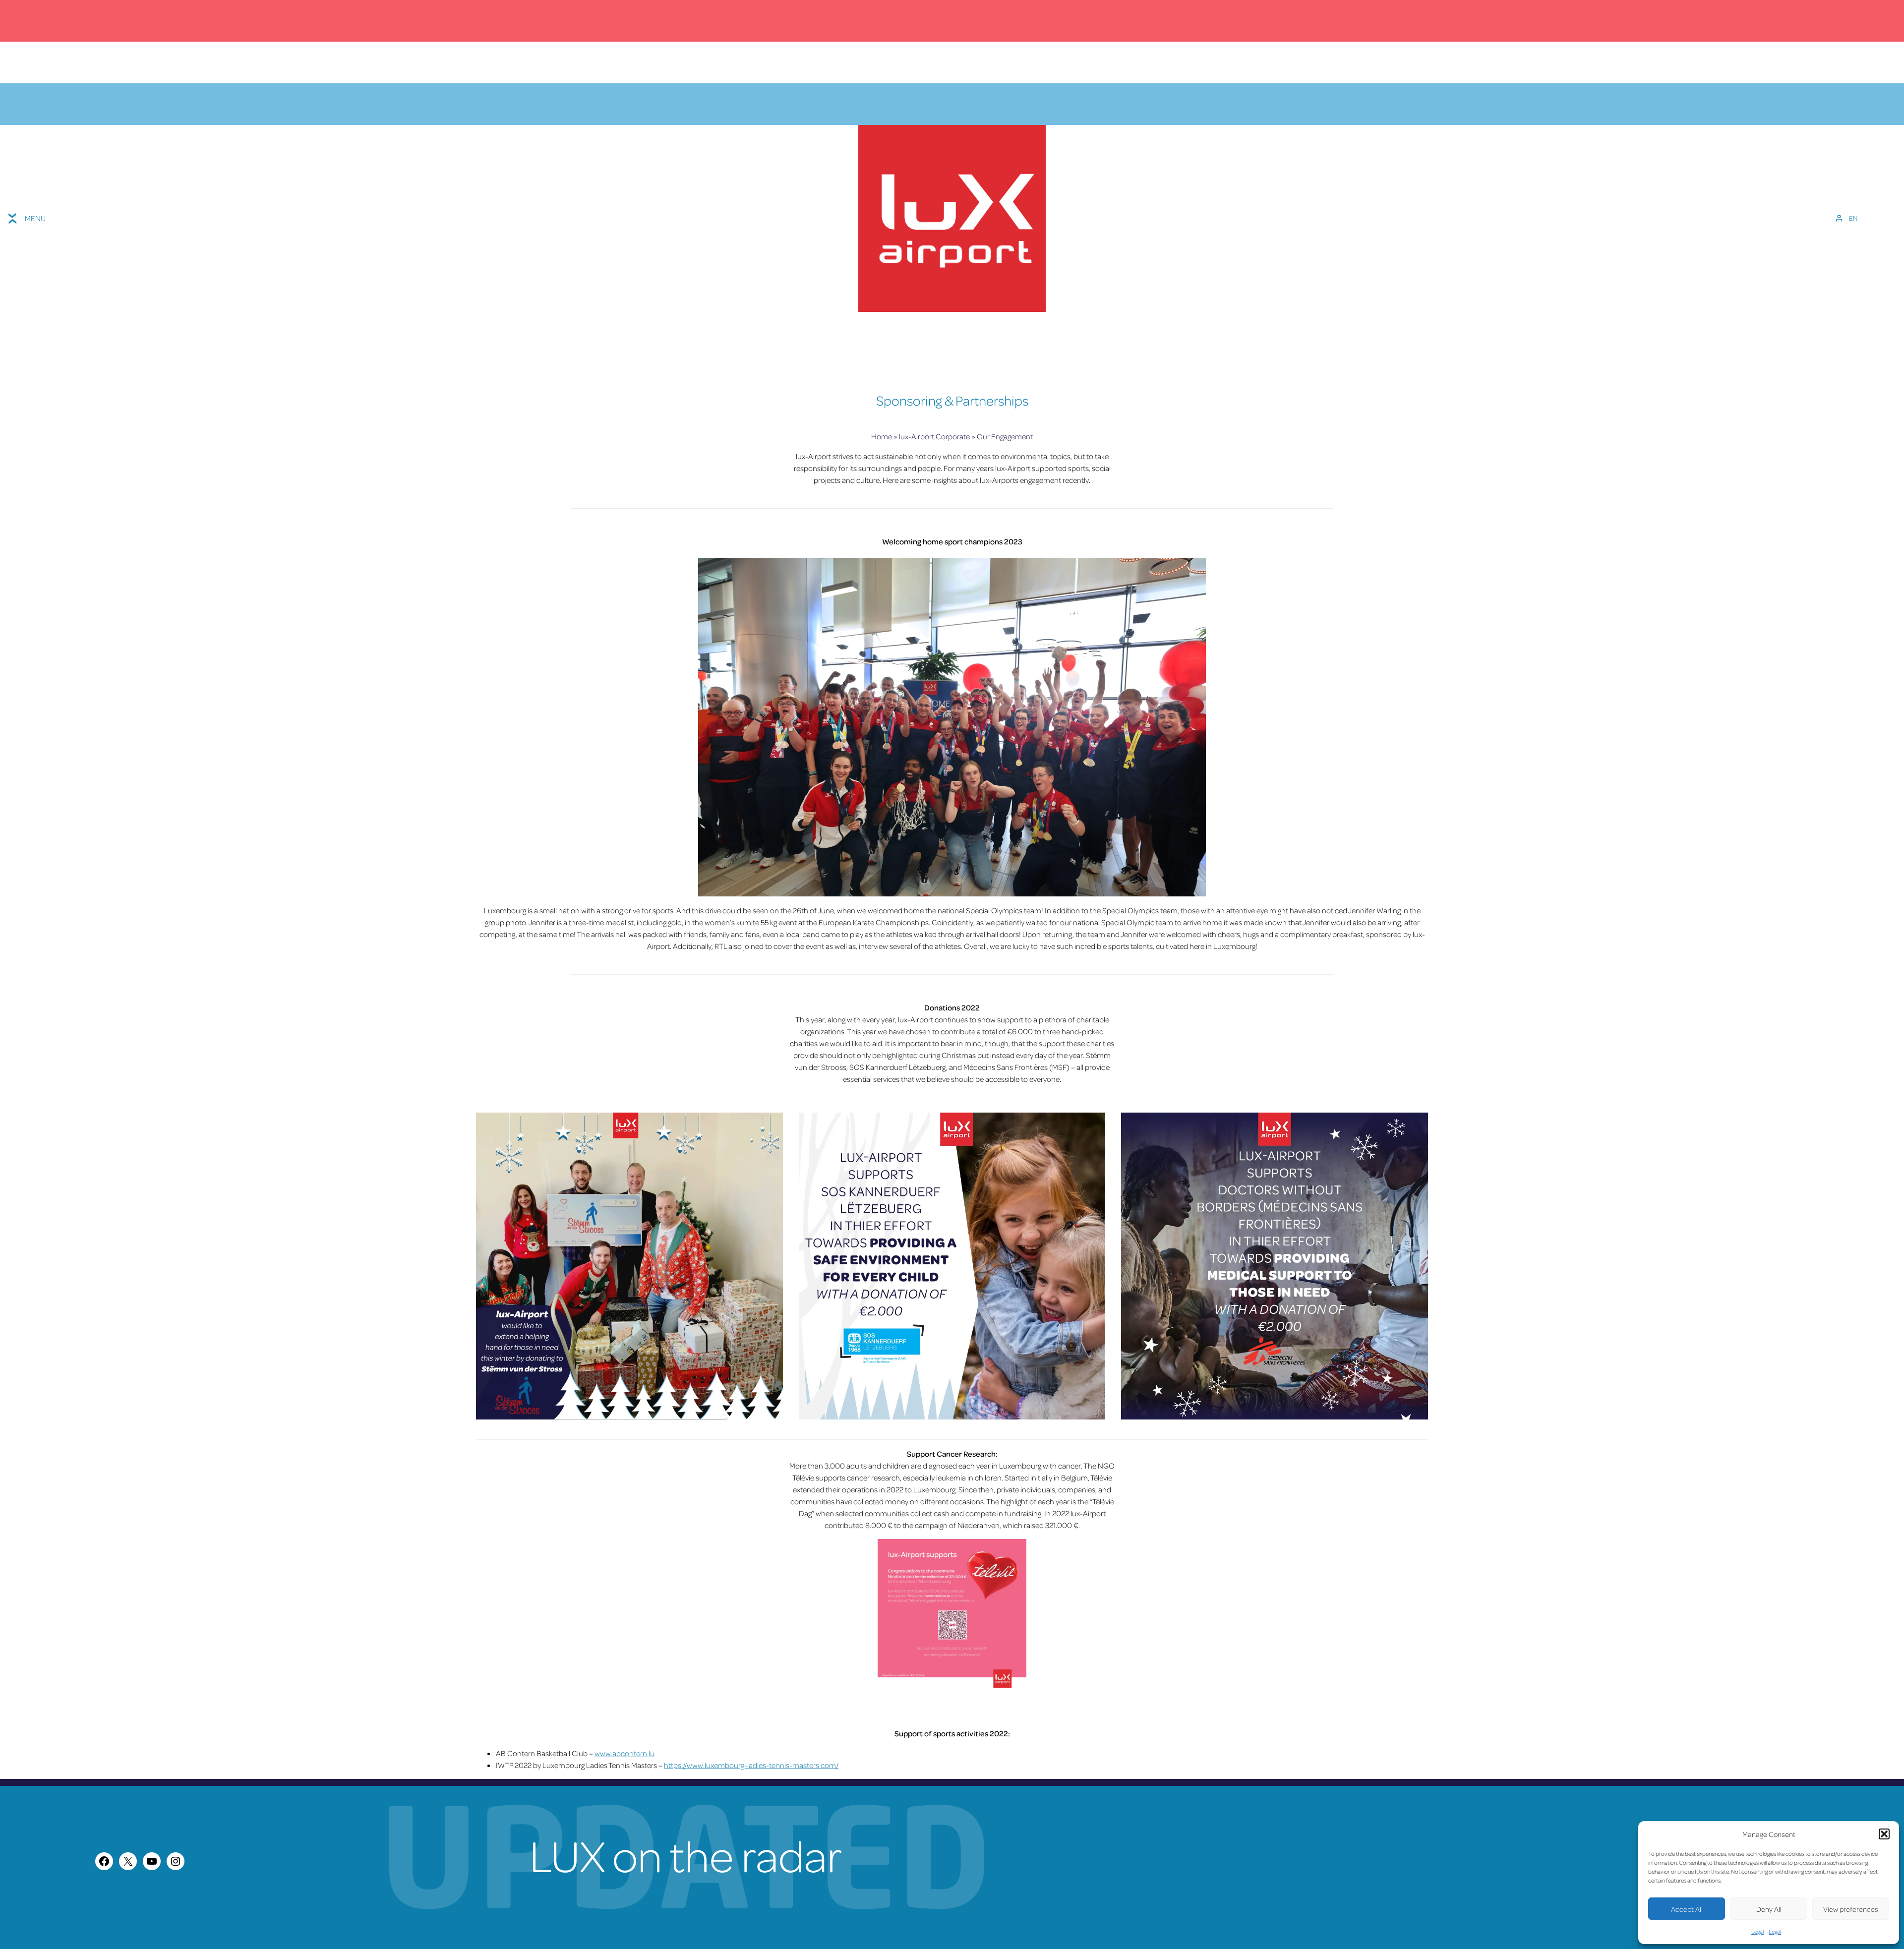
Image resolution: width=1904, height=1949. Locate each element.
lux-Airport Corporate (934, 436)
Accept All (1687, 1909)
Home (882, 436)
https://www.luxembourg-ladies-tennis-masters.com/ (751, 1765)
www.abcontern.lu (625, 1753)
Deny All (1769, 1909)
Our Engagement (1005, 436)
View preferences (1851, 1909)
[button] (1884, 1834)
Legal (1757, 1931)
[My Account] (1839, 218)
